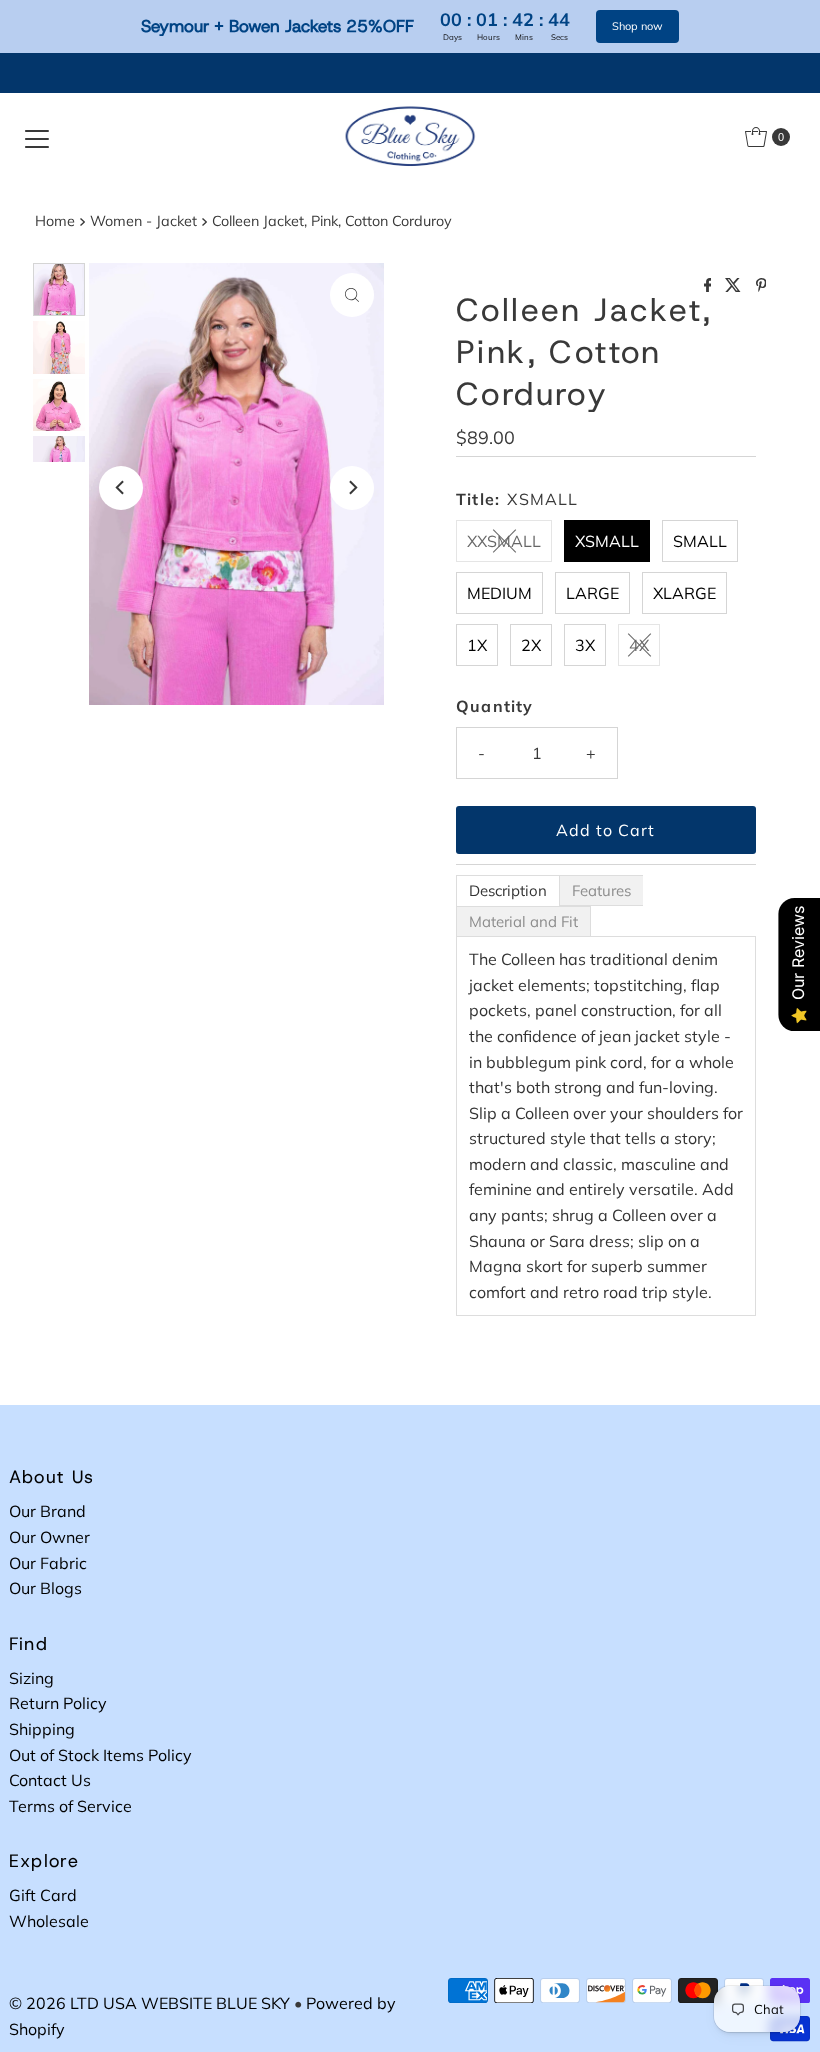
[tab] (508, 890)
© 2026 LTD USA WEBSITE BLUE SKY (149, 2003)
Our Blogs (45, 1588)
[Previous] (121, 488)
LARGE (592, 593)
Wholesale (49, 1921)
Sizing (31, 1678)
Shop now (637, 26)
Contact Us (50, 1780)
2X (531, 645)
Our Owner (49, 1537)
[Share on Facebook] (710, 286)
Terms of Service (70, 1806)
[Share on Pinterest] (761, 286)
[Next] (352, 488)
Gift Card (43, 1895)
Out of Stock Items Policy (100, 1755)
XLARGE (684, 593)
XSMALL (607, 541)
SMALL (700, 541)
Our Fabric (48, 1563)
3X (585, 645)
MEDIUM (499, 593)
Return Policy (58, 1703)
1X (477, 645)
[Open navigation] (37, 137)
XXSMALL (504, 541)
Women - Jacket (143, 221)
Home (55, 221)
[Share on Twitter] (735, 286)
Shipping (42, 1729)
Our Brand (47, 1511)
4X (639, 645)
